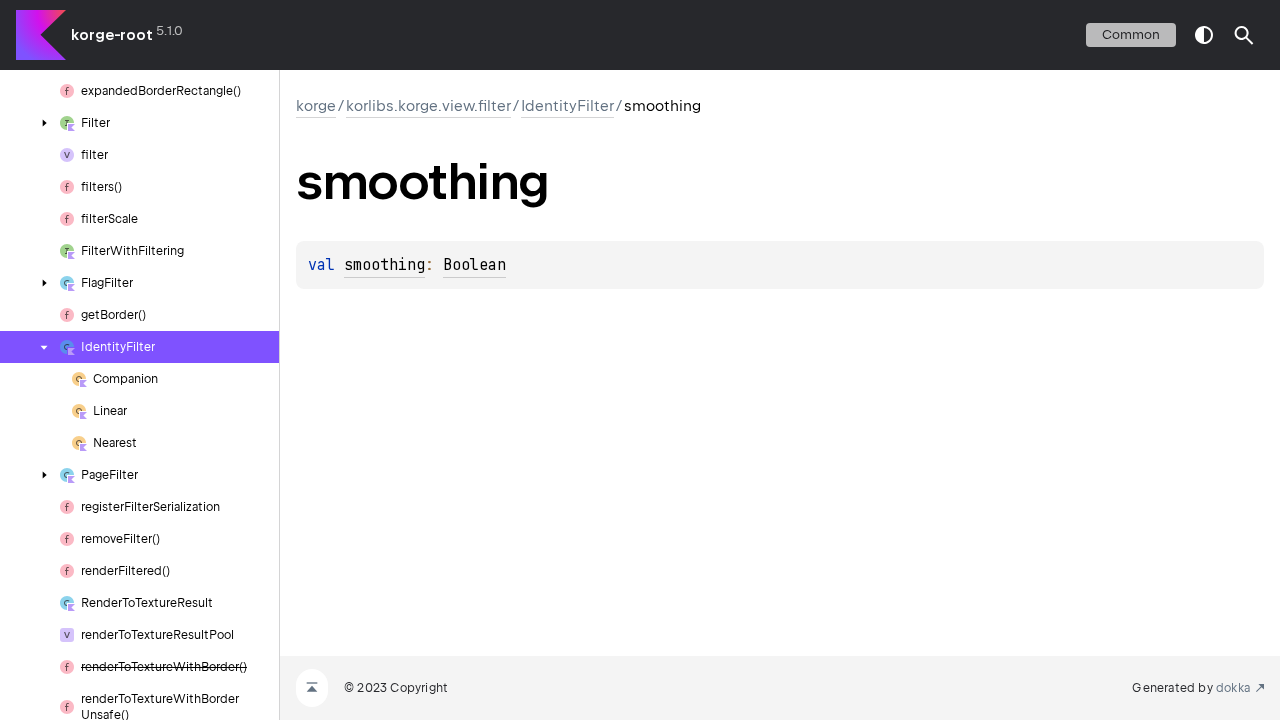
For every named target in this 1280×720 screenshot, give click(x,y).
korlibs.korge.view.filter (428, 106)
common (1131, 34)
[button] (1244, 35)
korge (316, 106)
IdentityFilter (567, 106)
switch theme (1204, 35)
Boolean (474, 265)
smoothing (384, 265)
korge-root (112, 35)
